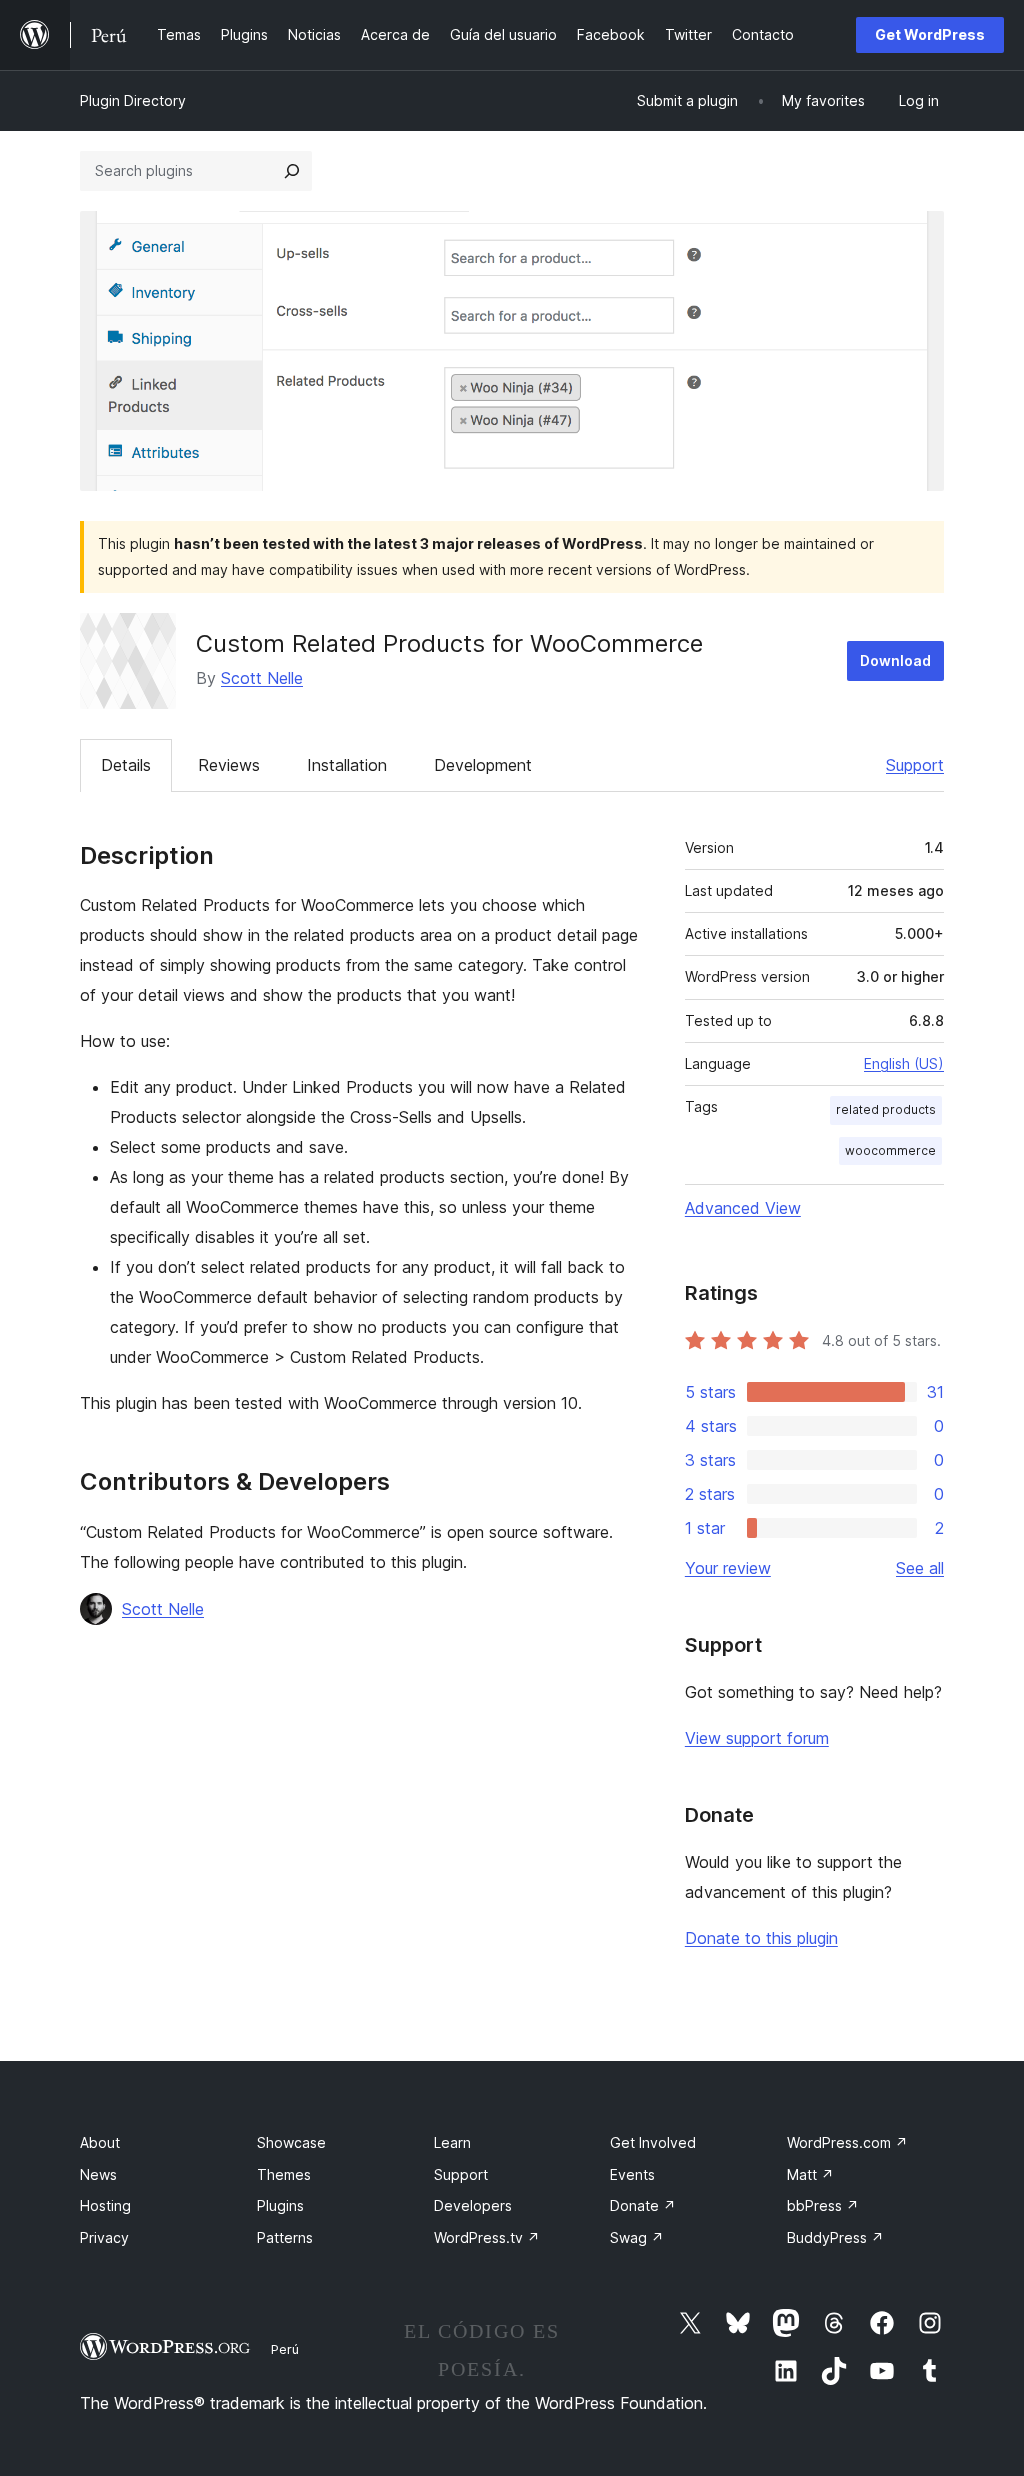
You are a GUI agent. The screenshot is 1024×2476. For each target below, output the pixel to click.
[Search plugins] (292, 171)
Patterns (285, 2237)
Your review (728, 1568)
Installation (347, 765)
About (100, 2142)
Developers (473, 2205)
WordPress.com (847, 2142)
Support (915, 765)
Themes (284, 2174)
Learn (452, 2142)
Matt (810, 2174)
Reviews (229, 765)
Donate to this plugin (761, 1938)
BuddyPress (835, 2237)
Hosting (105, 2205)
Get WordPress (930, 34)
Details (126, 765)
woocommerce (890, 1150)
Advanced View (743, 1208)
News (98, 2174)
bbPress (823, 2205)
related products (886, 1109)
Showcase (291, 2142)
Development (483, 765)
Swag (637, 2237)
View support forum (757, 1738)
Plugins (280, 2205)
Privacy (104, 2237)
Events (632, 2174)
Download (895, 660)
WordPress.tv (487, 2237)
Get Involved (653, 2142)
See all (920, 1568)
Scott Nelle (262, 678)
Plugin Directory (133, 100)
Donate (643, 2205)
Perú (285, 2349)
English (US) (904, 1063)
